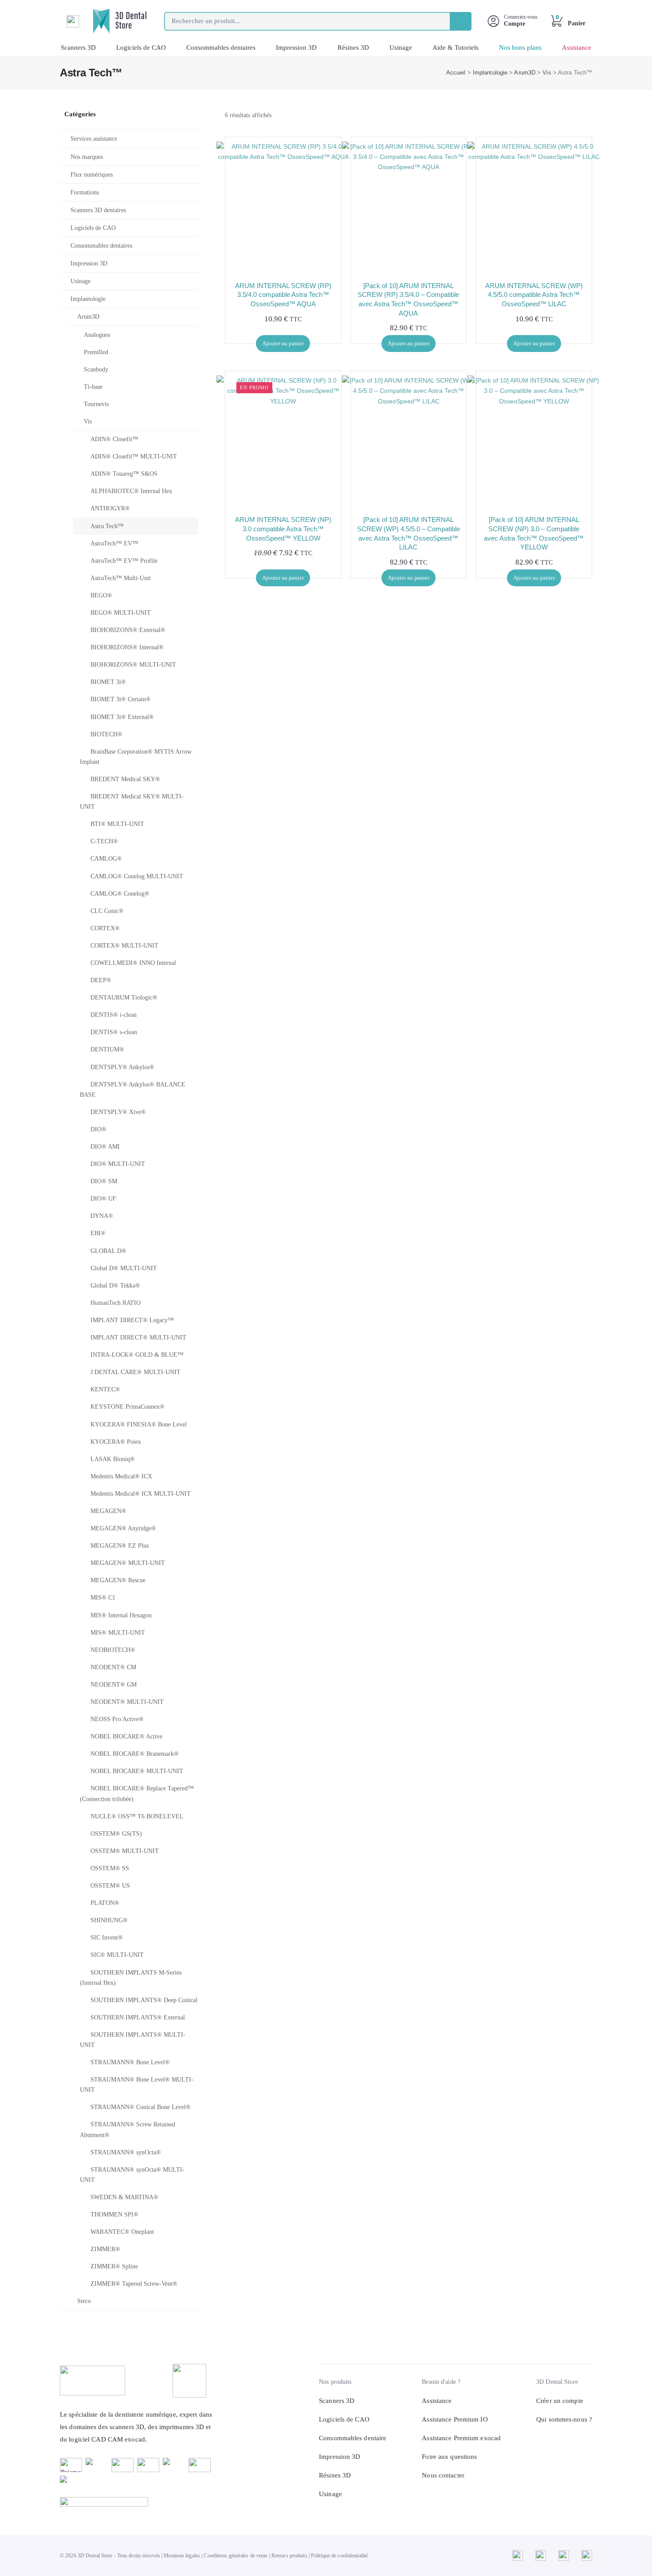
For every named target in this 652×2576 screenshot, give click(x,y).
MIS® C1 (103, 1598)
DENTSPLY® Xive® (118, 1112)
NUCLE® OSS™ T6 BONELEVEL (137, 1816)
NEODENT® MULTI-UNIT (127, 1702)
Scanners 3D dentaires (98, 210)
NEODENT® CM (113, 1667)
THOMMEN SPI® (114, 2214)
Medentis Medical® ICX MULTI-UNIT (141, 1494)
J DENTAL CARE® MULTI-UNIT (136, 1372)
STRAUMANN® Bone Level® (130, 2062)
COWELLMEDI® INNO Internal (133, 963)
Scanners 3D (78, 47)
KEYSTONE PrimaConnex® (128, 1407)
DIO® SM (104, 1181)
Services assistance (94, 139)
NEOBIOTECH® (113, 1650)
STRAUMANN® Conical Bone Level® (141, 2107)
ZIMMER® (105, 2249)
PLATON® (105, 1903)
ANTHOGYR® (110, 508)
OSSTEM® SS (110, 1868)
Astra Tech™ (107, 526)
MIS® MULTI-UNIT (118, 1633)
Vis (547, 73)
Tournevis (96, 404)
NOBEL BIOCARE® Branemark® (135, 1754)
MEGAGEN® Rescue (118, 1580)
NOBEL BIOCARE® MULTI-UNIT (137, 1771)
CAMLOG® (106, 859)
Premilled (96, 352)
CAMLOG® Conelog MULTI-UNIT (137, 876)
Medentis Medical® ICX (121, 1476)
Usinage (401, 47)
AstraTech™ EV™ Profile (124, 561)
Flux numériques (92, 175)
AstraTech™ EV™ (114, 543)
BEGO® (101, 595)
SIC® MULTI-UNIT (117, 1955)
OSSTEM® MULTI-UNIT (125, 1851)
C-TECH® (104, 841)
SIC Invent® (107, 1938)
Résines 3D (353, 47)
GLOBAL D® (108, 1251)
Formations (85, 192)
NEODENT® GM (114, 1685)
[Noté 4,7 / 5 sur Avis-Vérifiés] (137, 2502)
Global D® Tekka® (115, 1286)
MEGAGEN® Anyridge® (123, 1528)
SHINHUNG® (109, 1920)
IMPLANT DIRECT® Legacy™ (132, 1320)
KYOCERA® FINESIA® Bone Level (139, 1424)
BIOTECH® (106, 734)
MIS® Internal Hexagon (121, 1615)
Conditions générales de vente (236, 2556)
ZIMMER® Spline (114, 2266)
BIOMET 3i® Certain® (121, 699)
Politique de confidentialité (339, 2556)
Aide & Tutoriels (456, 47)
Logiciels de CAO (141, 47)
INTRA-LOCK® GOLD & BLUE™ (137, 1355)
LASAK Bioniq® (113, 1459)
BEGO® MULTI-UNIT (121, 613)
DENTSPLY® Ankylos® (122, 1067)
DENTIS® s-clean (114, 1032)
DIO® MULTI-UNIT (118, 1164)
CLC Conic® (107, 911)
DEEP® (101, 980)
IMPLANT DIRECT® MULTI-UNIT (138, 1337)
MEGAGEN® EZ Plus (120, 1546)
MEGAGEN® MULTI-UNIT (128, 1563)
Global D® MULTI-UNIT (124, 1268)
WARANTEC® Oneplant (122, 2232)
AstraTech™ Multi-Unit (121, 578)
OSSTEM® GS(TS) (116, 1834)
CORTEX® (105, 928)
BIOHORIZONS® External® (128, 630)
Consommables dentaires (221, 47)
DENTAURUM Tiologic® (124, 998)
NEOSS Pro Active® (117, 1719)
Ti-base (93, 387)
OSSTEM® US (110, 1886)
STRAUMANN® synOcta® (126, 2152)
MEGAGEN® (108, 1511)
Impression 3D (296, 47)
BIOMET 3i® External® (122, 717)
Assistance (577, 47)
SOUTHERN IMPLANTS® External (138, 2017)
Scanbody (96, 369)
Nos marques (87, 157)
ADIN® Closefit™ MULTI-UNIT (134, 456)
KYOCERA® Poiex (116, 1442)
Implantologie (490, 73)
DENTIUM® (107, 1049)
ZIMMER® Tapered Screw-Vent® (134, 2284)
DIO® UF (103, 1199)
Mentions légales (182, 2556)
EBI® (98, 1233)
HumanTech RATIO (116, 1303)
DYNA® (102, 1216)
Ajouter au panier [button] (283, 343)
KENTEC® (105, 1389)
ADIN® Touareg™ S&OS (124, 474)
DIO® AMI (105, 1147)
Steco (84, 2301)
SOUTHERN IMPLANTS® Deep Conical (144, 2000)
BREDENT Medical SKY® (125, 779)
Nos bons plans (520, 47)
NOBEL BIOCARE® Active (126, 1736)
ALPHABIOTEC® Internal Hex (131, 491)
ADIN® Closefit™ (114, 439)
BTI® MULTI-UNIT (117, 824)
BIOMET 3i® (108, 682)
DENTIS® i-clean (114, 1015)
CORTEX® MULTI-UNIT (124, 946)
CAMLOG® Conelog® (120, 894)
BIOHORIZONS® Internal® (127, 647)
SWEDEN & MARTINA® (124, 2197)
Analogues (97, 335)
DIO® (98, 1129)
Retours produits (289, 2556)
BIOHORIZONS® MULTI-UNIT (133, 665)
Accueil (456, 73)
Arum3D (525, 73)
